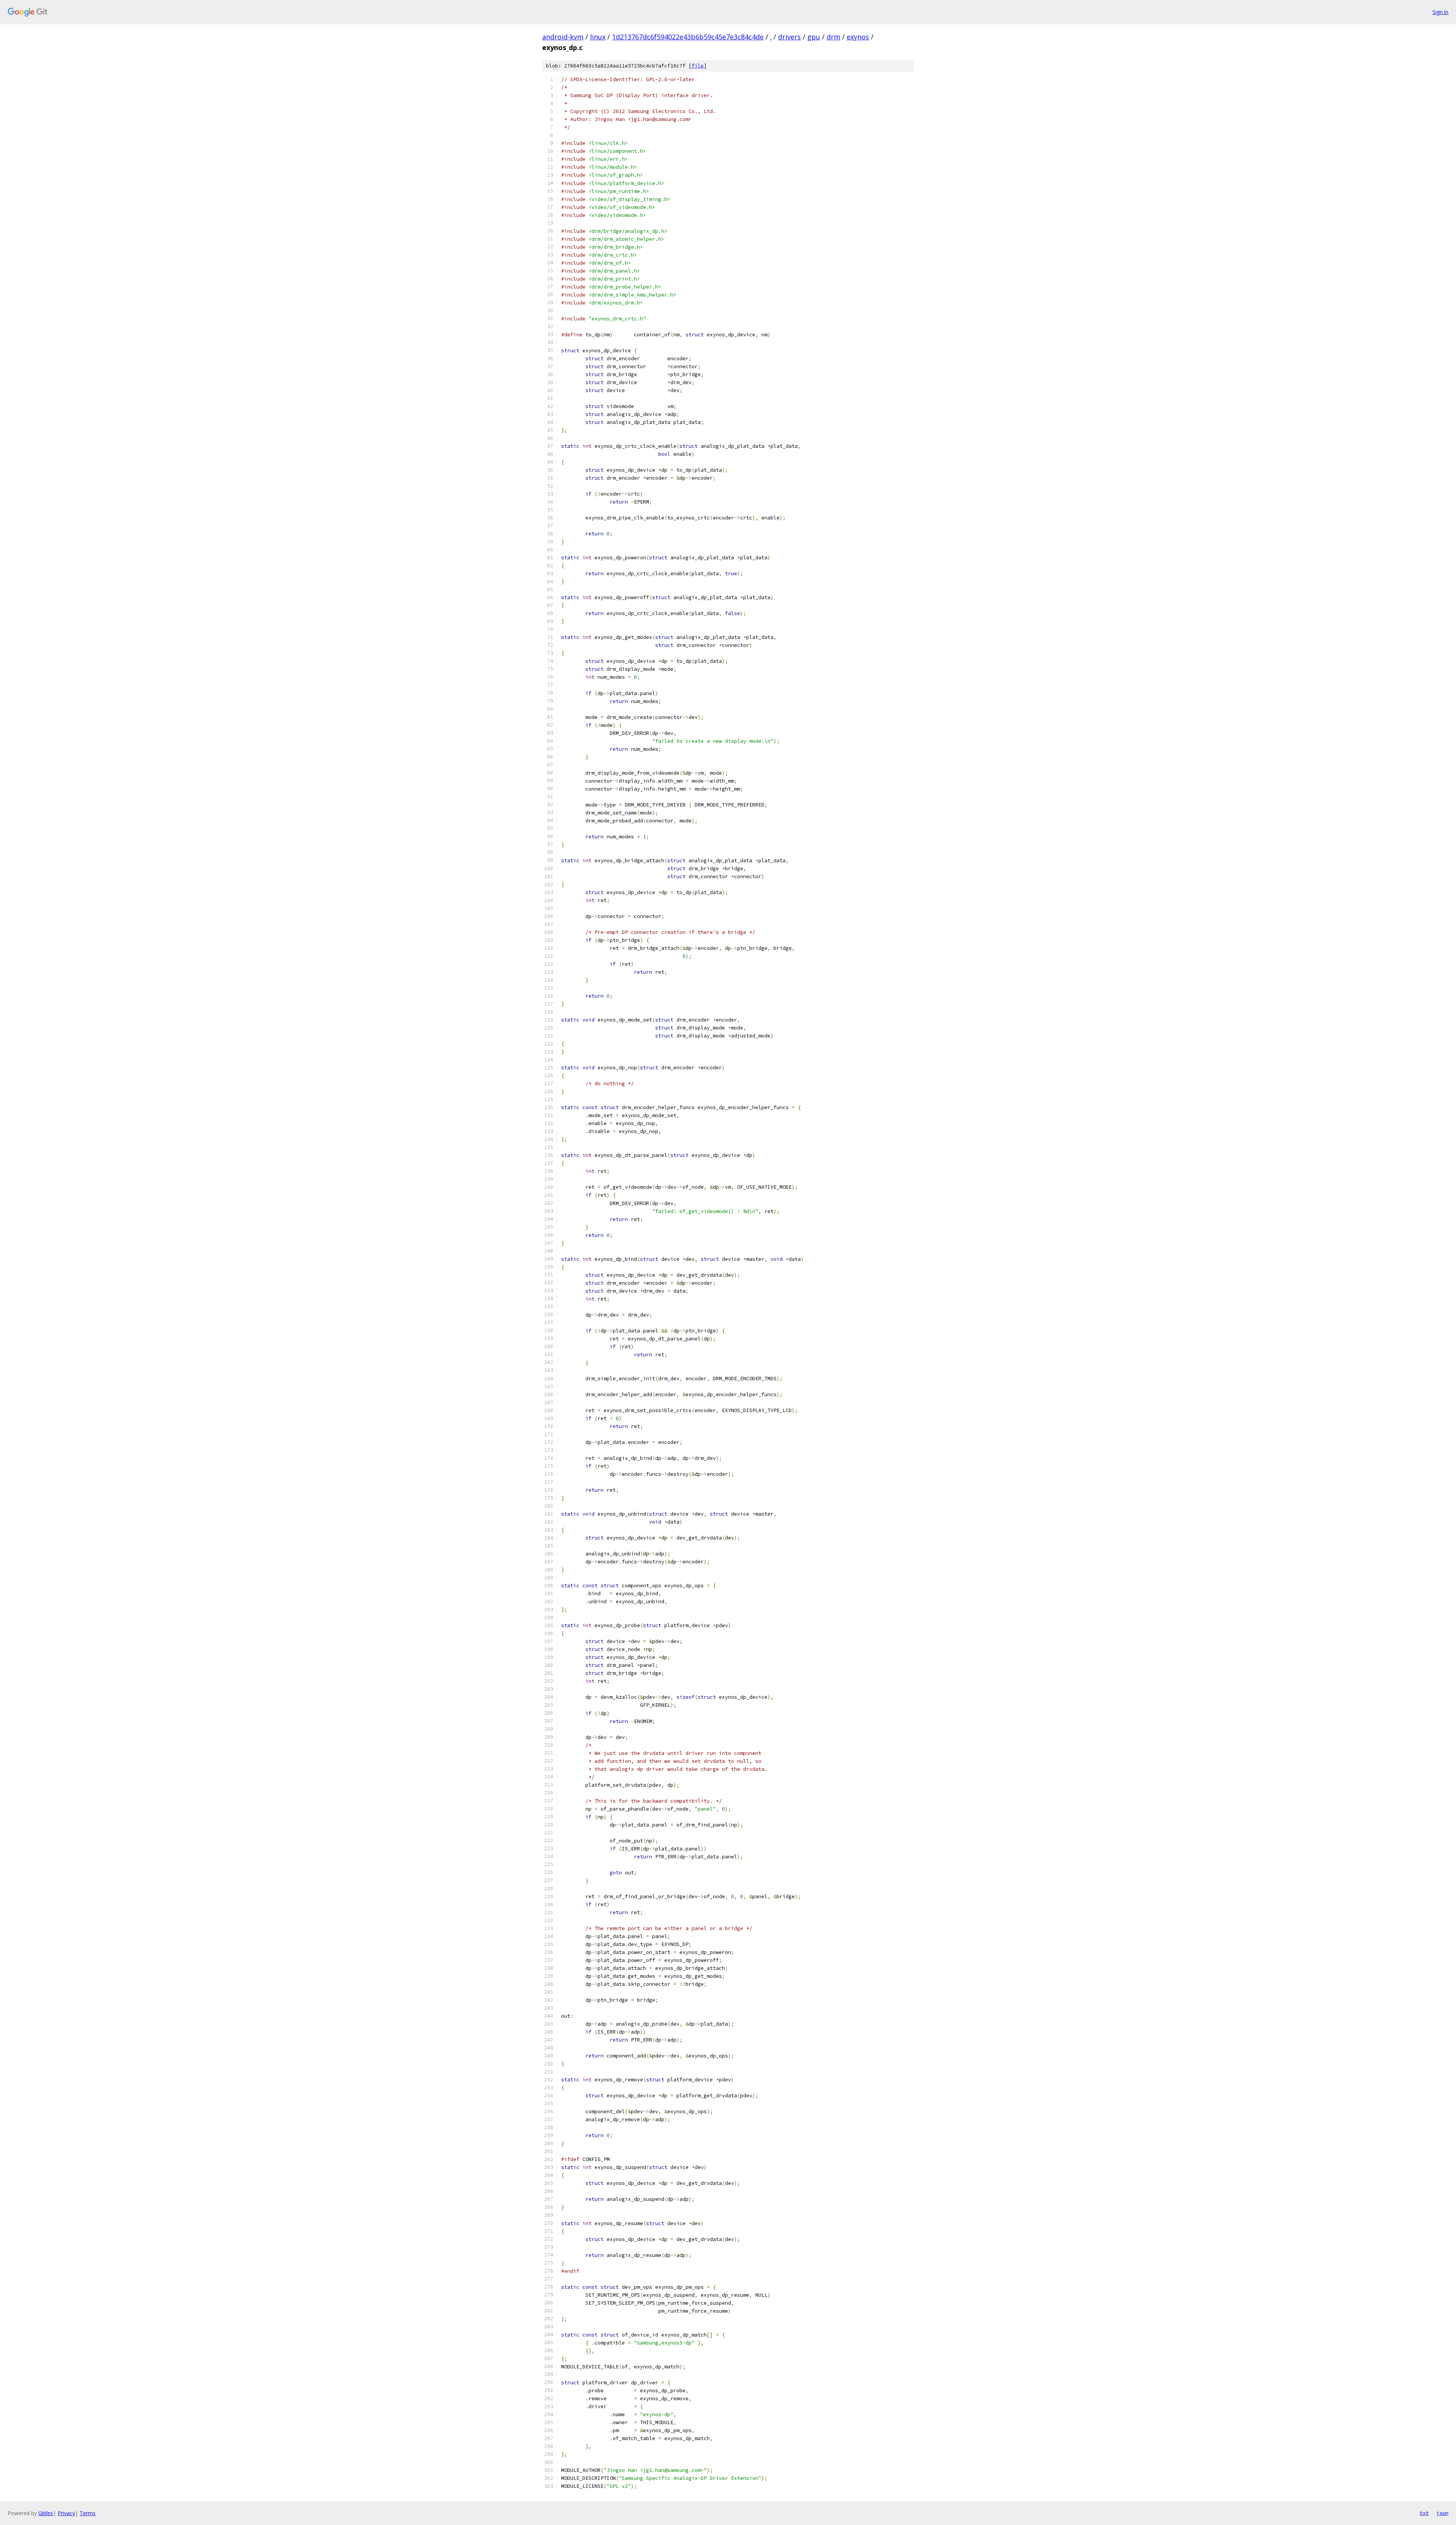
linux (598, 37)
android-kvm (563, 37)
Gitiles (46, 2513)
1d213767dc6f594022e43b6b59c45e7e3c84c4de (688, 37)
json (1442, 2513)
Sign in (1440, 12)
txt (1424, 2513)
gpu (814, 37)
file (698, 66)
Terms (88, 2513)
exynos (858, 37)
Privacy (66, 2513)
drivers (789, 37)
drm (833, 37)
